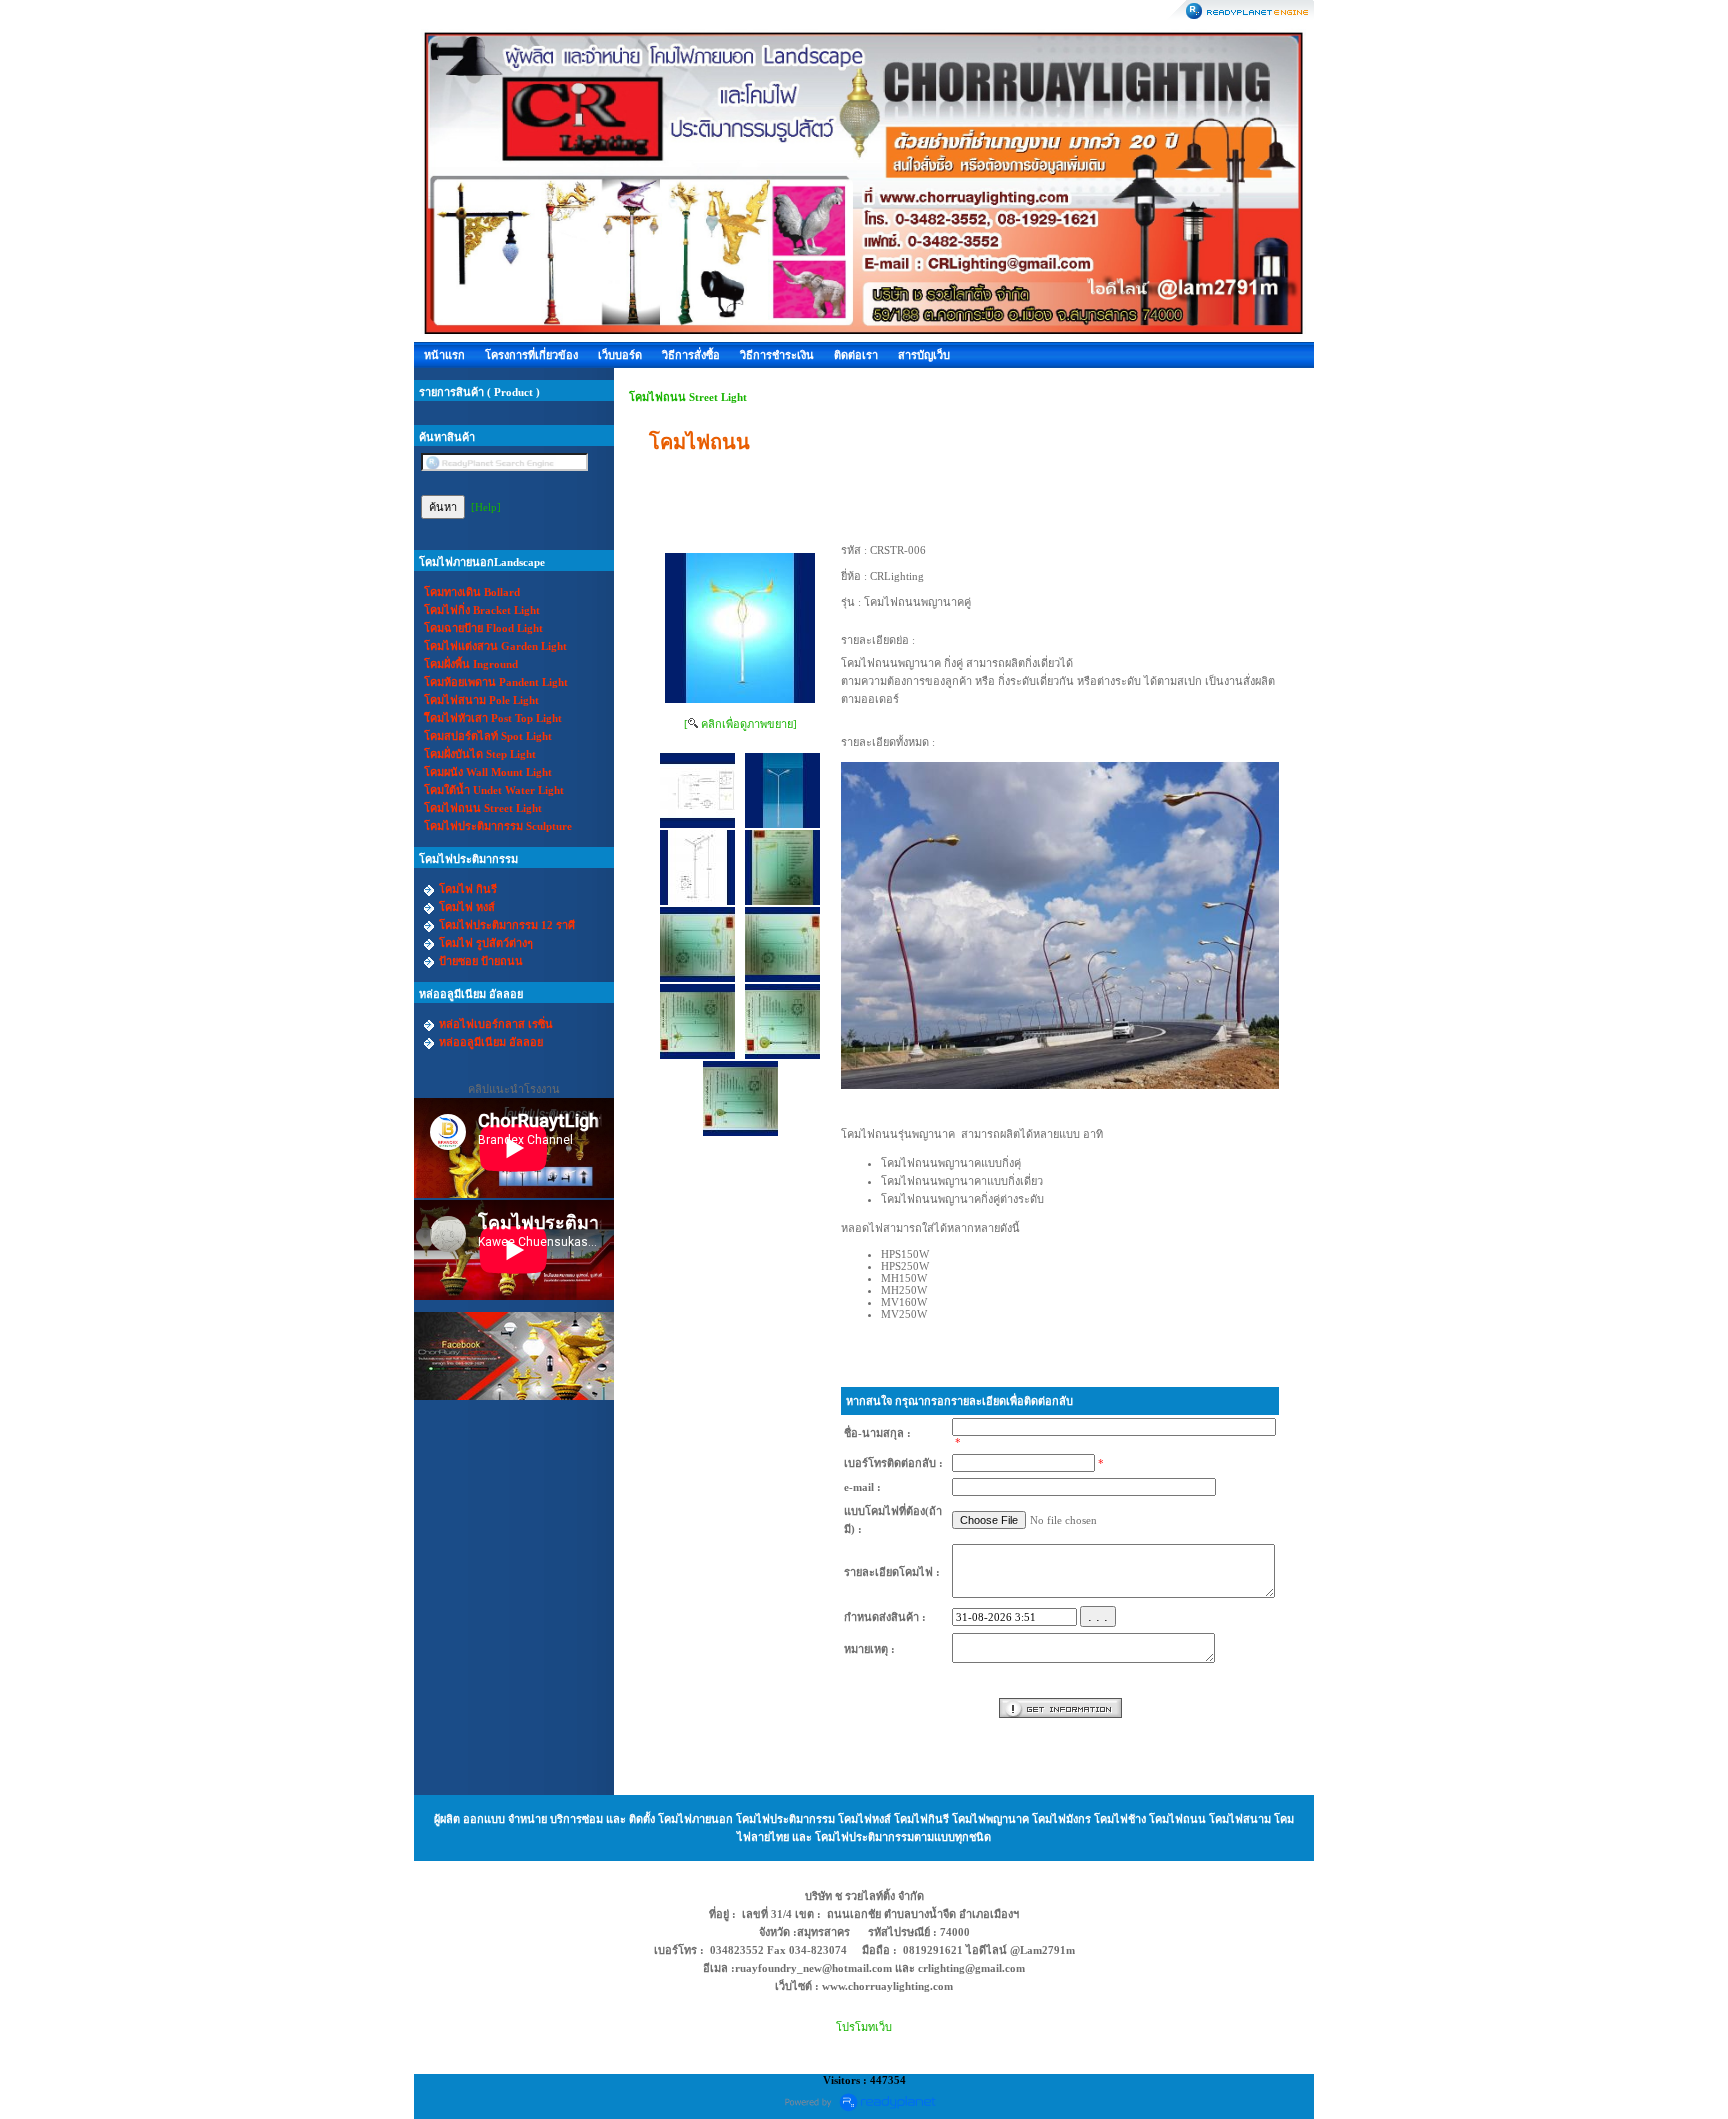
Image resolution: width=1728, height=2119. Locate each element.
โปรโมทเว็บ (864, 2027)
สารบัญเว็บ (924, 355)
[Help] (486, 507)
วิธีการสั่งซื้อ (691, 355)
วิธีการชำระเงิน (777, 355)
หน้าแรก (444, 355)
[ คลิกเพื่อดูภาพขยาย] (740, 724)
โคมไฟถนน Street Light (688, 397)
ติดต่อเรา (856, 355)
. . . (1098, 1616)
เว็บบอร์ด (620, 355)
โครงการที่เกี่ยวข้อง (531, 355)
